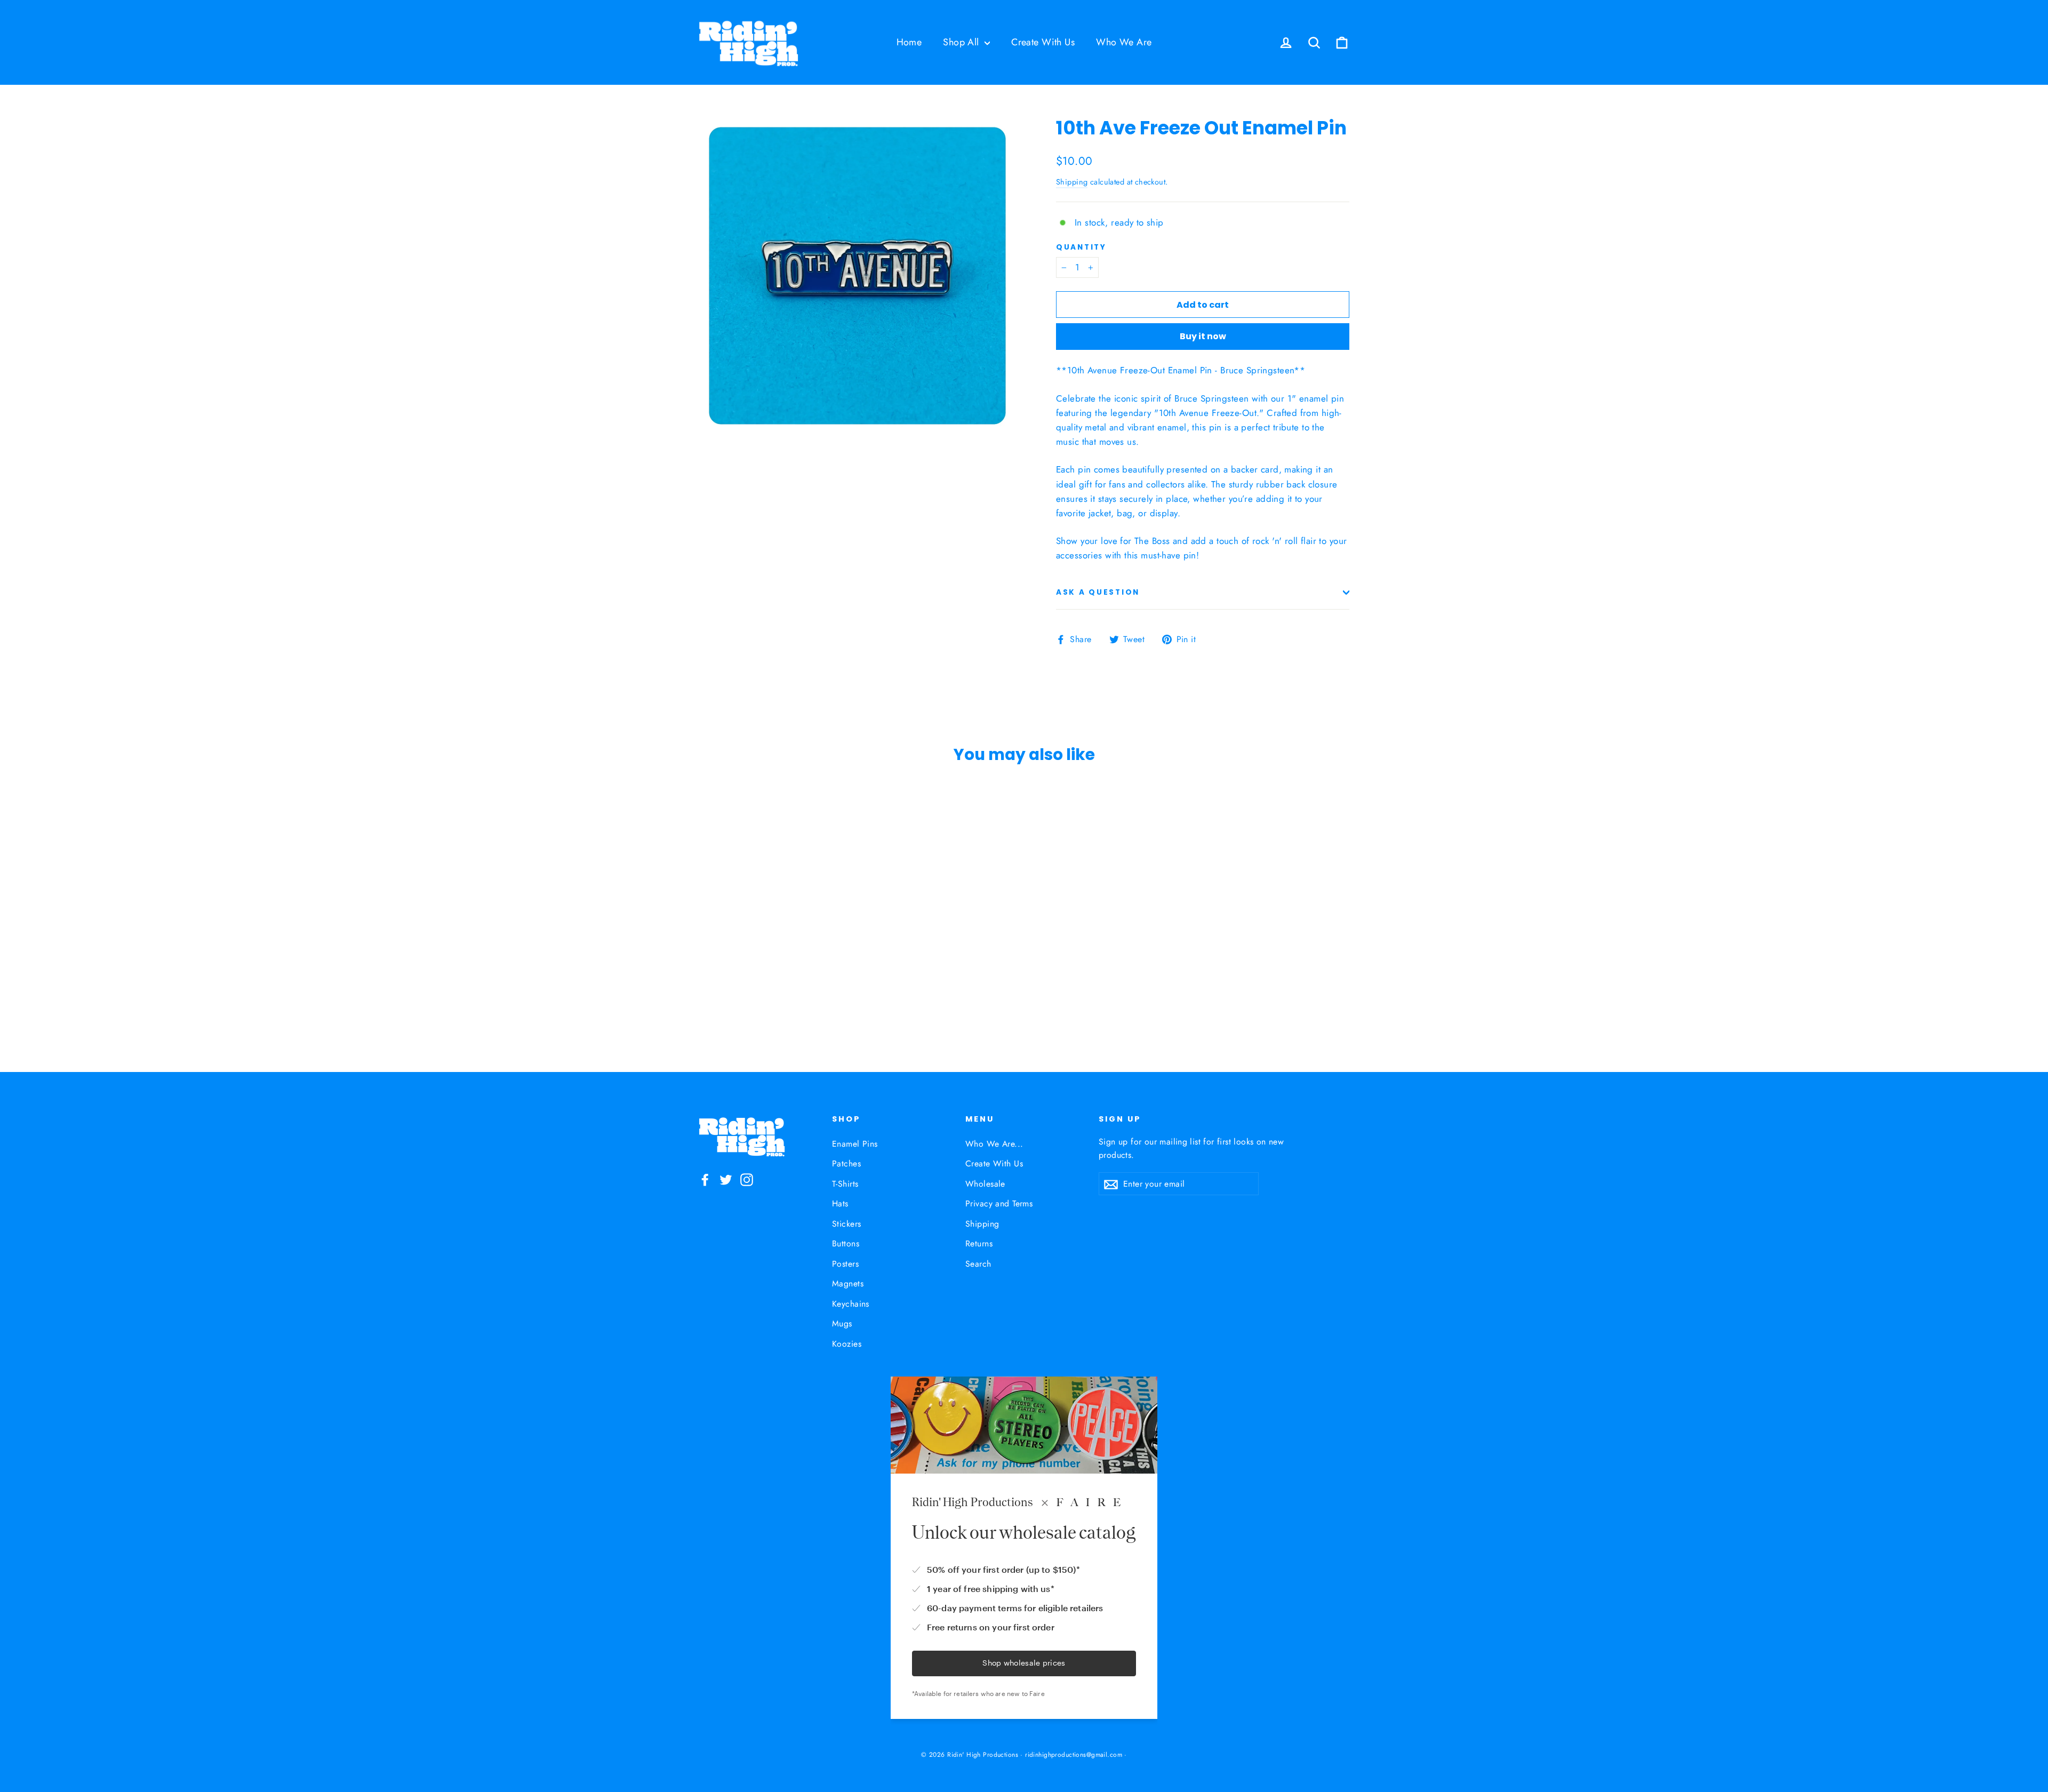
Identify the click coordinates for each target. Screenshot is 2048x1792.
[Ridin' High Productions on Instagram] (747, 1179)
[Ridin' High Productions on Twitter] (726, 1179)
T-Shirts (845, 1184)
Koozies (847, 1344)
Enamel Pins (855, 1144)
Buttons (846, 1243)
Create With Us (1043, 42)
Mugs (842, 1323)
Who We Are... (994, 1144)
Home (909, 42)
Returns (979, 1243)
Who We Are (1124, 42)
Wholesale (985, 1184)
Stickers (846, 1224)
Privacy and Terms (999, 1203)
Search (978, 1264)
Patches (846, 1163)
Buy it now (1203, 336)
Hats (840, 1203)
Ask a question (1098, 592)
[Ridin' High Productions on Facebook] (705, 1179)
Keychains (851, 1304)
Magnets (848, 1283)
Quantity (1081, 247)
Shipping (1072, 182)
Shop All (962, 42)
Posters (845, 1264)
